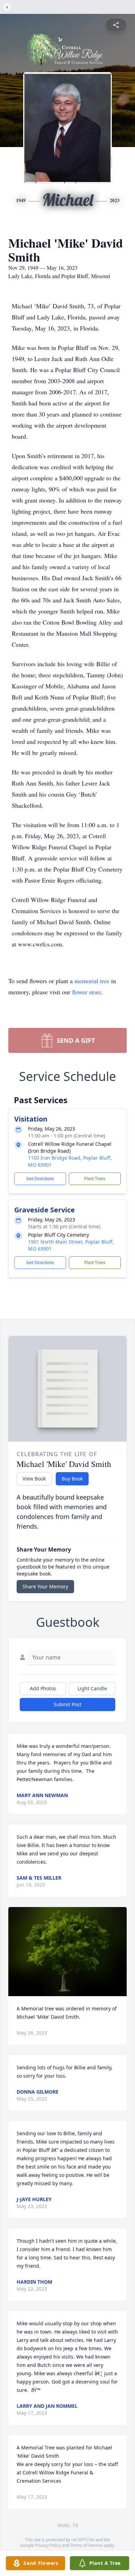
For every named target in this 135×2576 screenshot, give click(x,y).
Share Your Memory (45, 1586)
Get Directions (40, 1179)
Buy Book (72, 1479)
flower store (87, 992)
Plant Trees (95, 1179)
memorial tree (92, 981)
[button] (68, 1952)
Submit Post (67, 1704)
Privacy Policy (48, 2545)
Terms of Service (86, 2545)
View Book (34, 1479)
